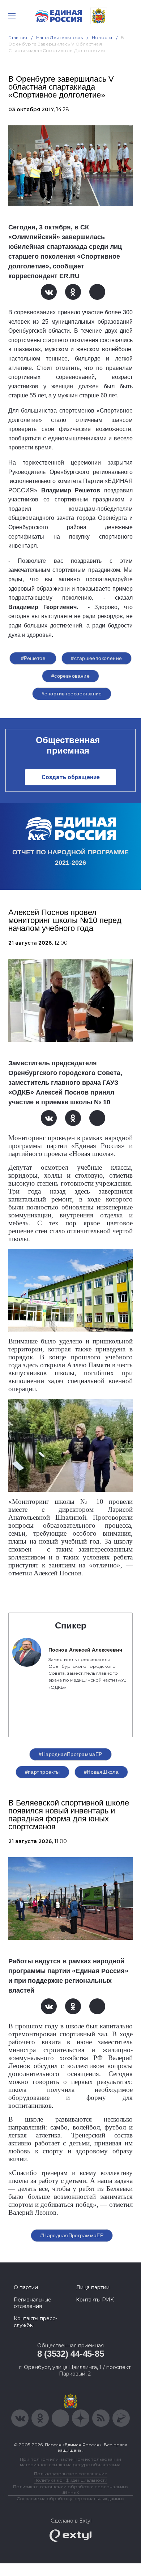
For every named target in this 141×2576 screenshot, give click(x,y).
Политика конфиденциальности (70, 2480)
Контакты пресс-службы (35, 2322)
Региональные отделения (33, 2303)
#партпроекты (42, 1772)
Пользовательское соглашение (71, 2474)
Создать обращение (71, 777)
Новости (102, 37)
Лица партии (93, 2287)
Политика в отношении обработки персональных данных (71, 2489)
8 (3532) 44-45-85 (71, 2354)
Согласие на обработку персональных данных (70, 2499)
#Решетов (33, 658)
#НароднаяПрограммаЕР (70, 1754)
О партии (26, 2287)
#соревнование (70, 676)
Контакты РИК (95, 2300)
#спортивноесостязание (72, 694)
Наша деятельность (60, 37)
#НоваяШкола (101, 1772)
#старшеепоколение (96, 658)
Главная (18, 37)
